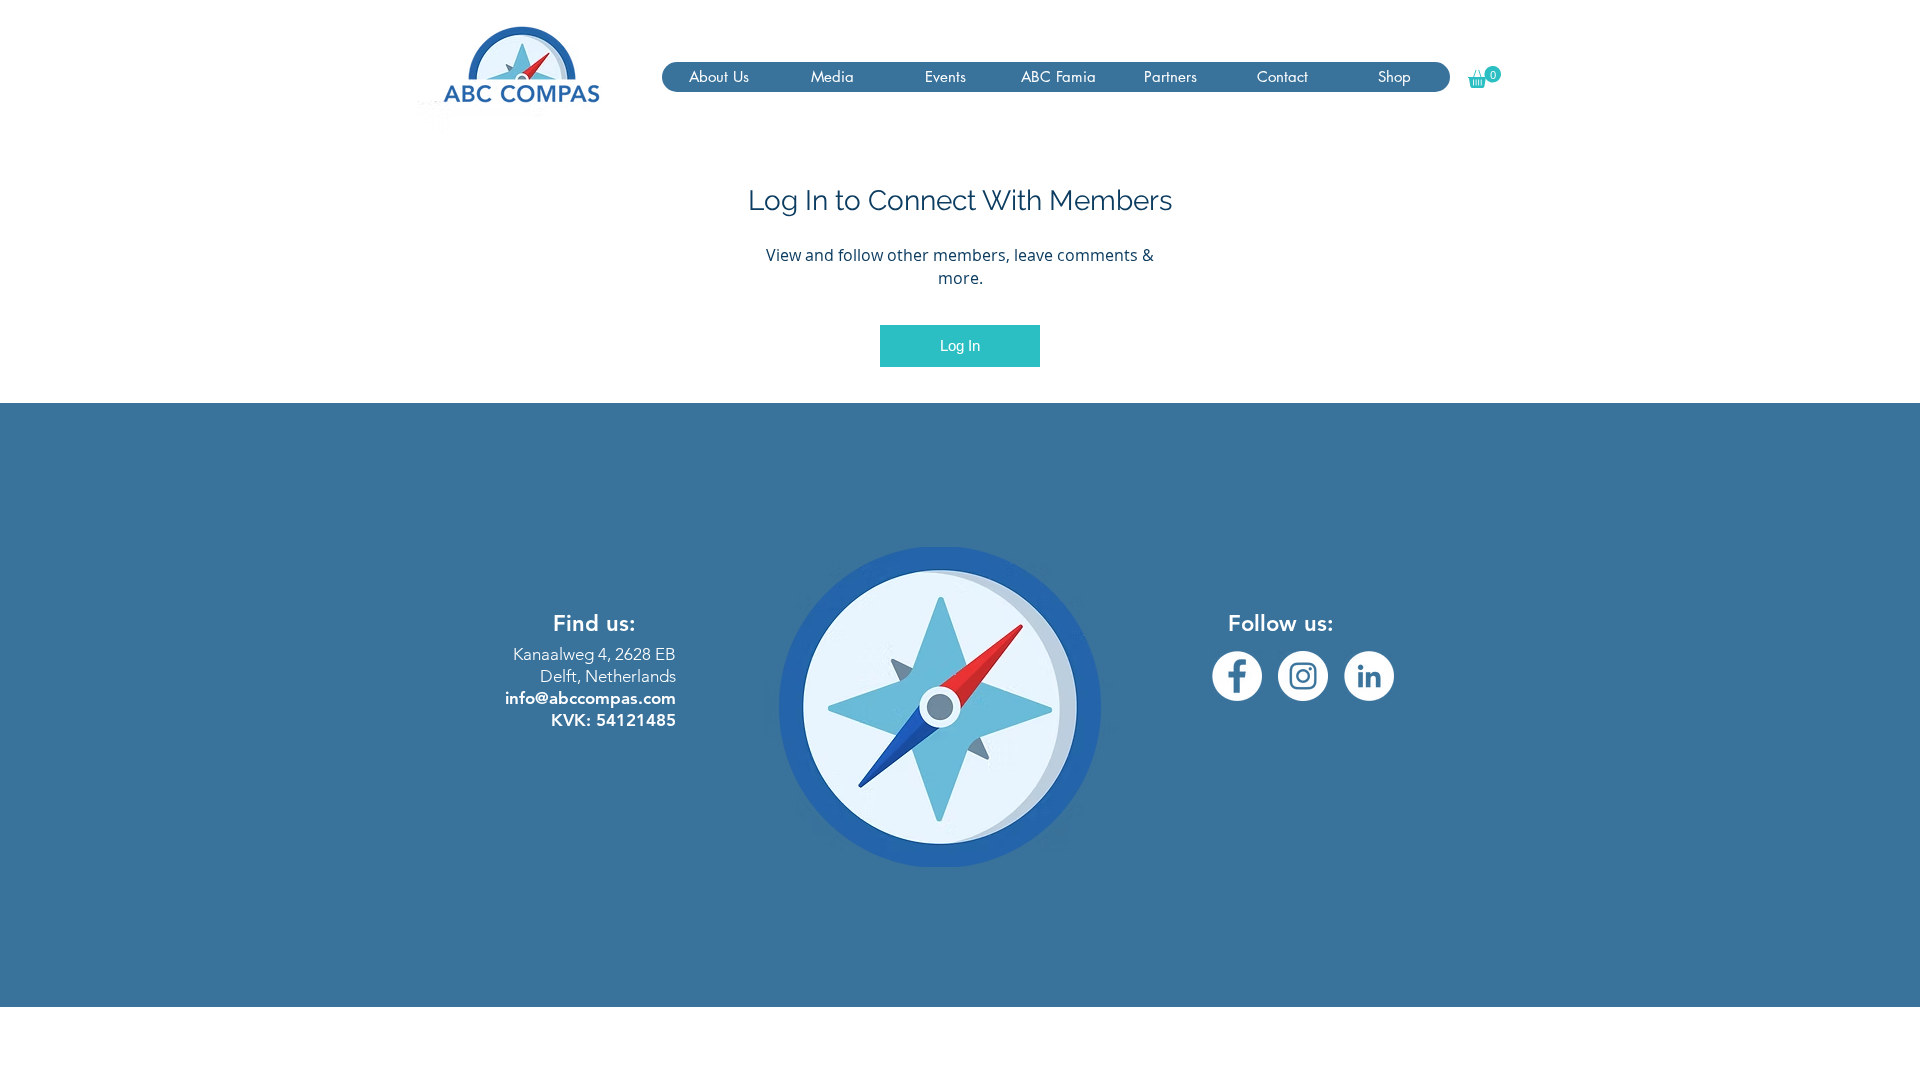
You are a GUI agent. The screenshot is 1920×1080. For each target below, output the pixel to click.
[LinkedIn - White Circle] (1369, 676)
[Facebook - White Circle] (1237, 676)
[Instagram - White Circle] (1303, 676)
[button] (718, 77)
